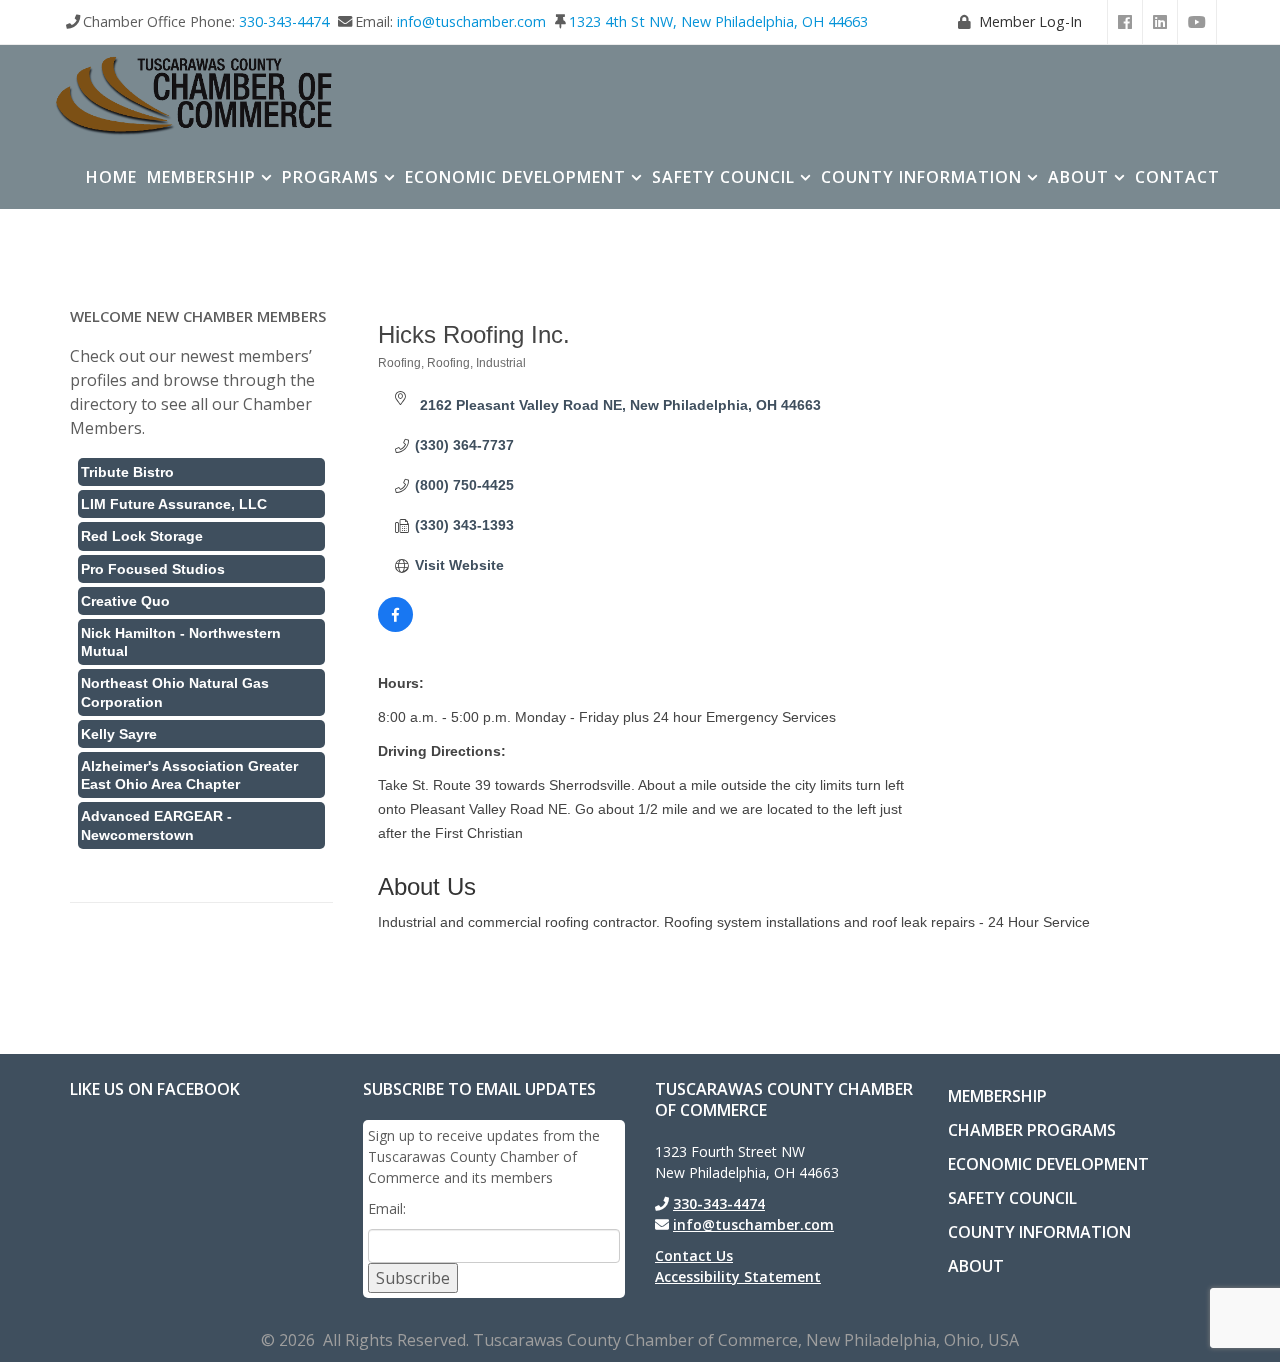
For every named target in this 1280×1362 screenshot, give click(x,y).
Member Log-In (1030, 21)
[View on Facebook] (395, 627)
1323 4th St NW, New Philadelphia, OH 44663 (718, 21)
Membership (201, 177)
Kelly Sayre (119, 734)
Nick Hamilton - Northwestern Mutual (181, 642)
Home (111, 177)
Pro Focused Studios (153, 569)
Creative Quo (125, 601)
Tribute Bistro (127, 472)
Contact (1177, 177)
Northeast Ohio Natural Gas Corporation (175, 692)
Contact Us (694, 1255)
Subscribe (413, 1278)
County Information (921, 177)
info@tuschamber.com (471, 21)
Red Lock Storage (142, 536)
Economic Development (515, 177)
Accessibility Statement (738, 1276)
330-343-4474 (284, 21)
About (1078, 177)
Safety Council (723, 177)
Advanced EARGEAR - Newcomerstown (156, 825)
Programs (330, 177)
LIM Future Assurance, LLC (174, 504)
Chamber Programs (1032, 1130)
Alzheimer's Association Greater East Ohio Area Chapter (189, 775)
